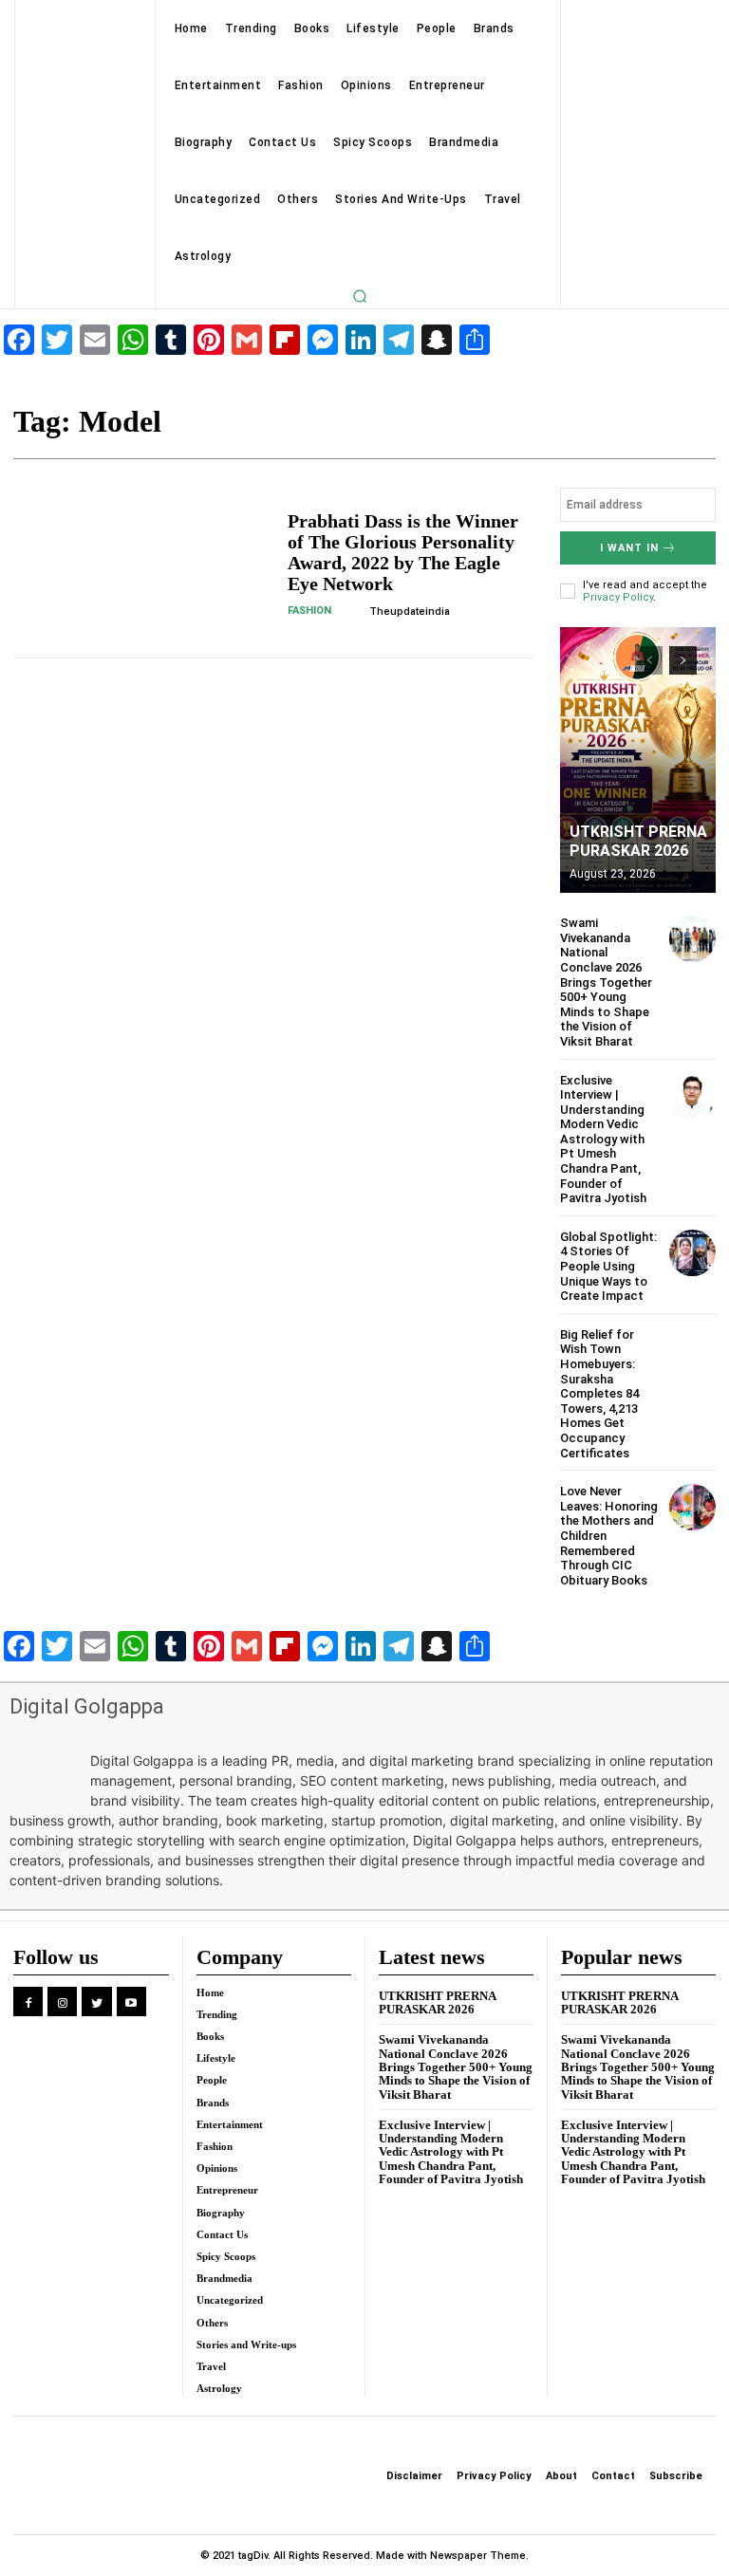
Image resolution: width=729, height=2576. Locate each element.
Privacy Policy (618, 597)
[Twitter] (96, 2001)
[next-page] (683, 660)
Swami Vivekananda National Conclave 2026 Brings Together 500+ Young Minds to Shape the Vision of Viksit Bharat (606, 982)
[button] (360, 296)
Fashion (309, 611)
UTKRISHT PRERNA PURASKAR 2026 (638, 841)
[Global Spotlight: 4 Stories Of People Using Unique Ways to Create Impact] (692, 1253)
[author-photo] (354, 611)
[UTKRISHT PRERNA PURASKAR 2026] (638, 760)
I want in (629, 548)
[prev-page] (649, 660)
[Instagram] (62, 2001)
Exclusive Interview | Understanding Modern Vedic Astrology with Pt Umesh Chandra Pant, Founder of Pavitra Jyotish (603, 1140)
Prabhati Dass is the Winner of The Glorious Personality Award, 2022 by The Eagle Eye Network (403, 552)
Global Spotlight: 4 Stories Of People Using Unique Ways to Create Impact (608, 1266)
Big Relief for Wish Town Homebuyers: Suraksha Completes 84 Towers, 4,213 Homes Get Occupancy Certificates (599, 1394)
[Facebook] (28, 2001)
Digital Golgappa (87, 1706)
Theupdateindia (410, 612)
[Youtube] (131, 2001)
